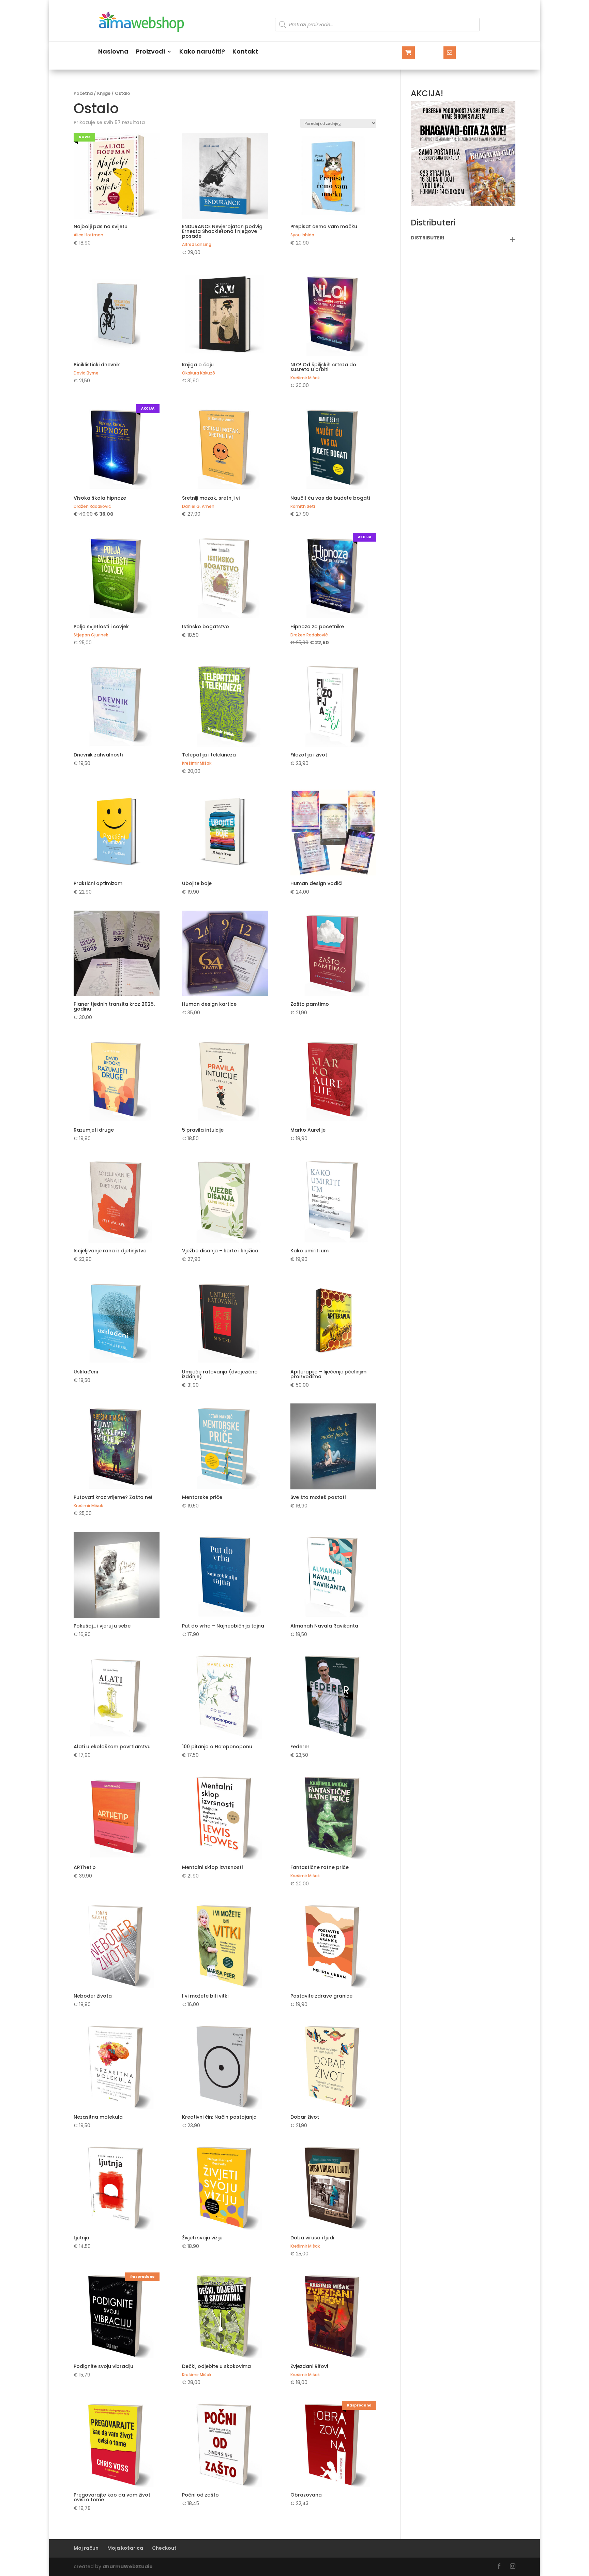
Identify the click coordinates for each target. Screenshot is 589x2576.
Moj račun (86, 2548)
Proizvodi (150, 52)
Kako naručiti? (202, 52)
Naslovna (113, 52)
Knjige (104, 93)
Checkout (164, 2548)
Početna (83, 93)
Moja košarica (125, 2548)
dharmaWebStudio (128, 2566)
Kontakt (245, 52)
